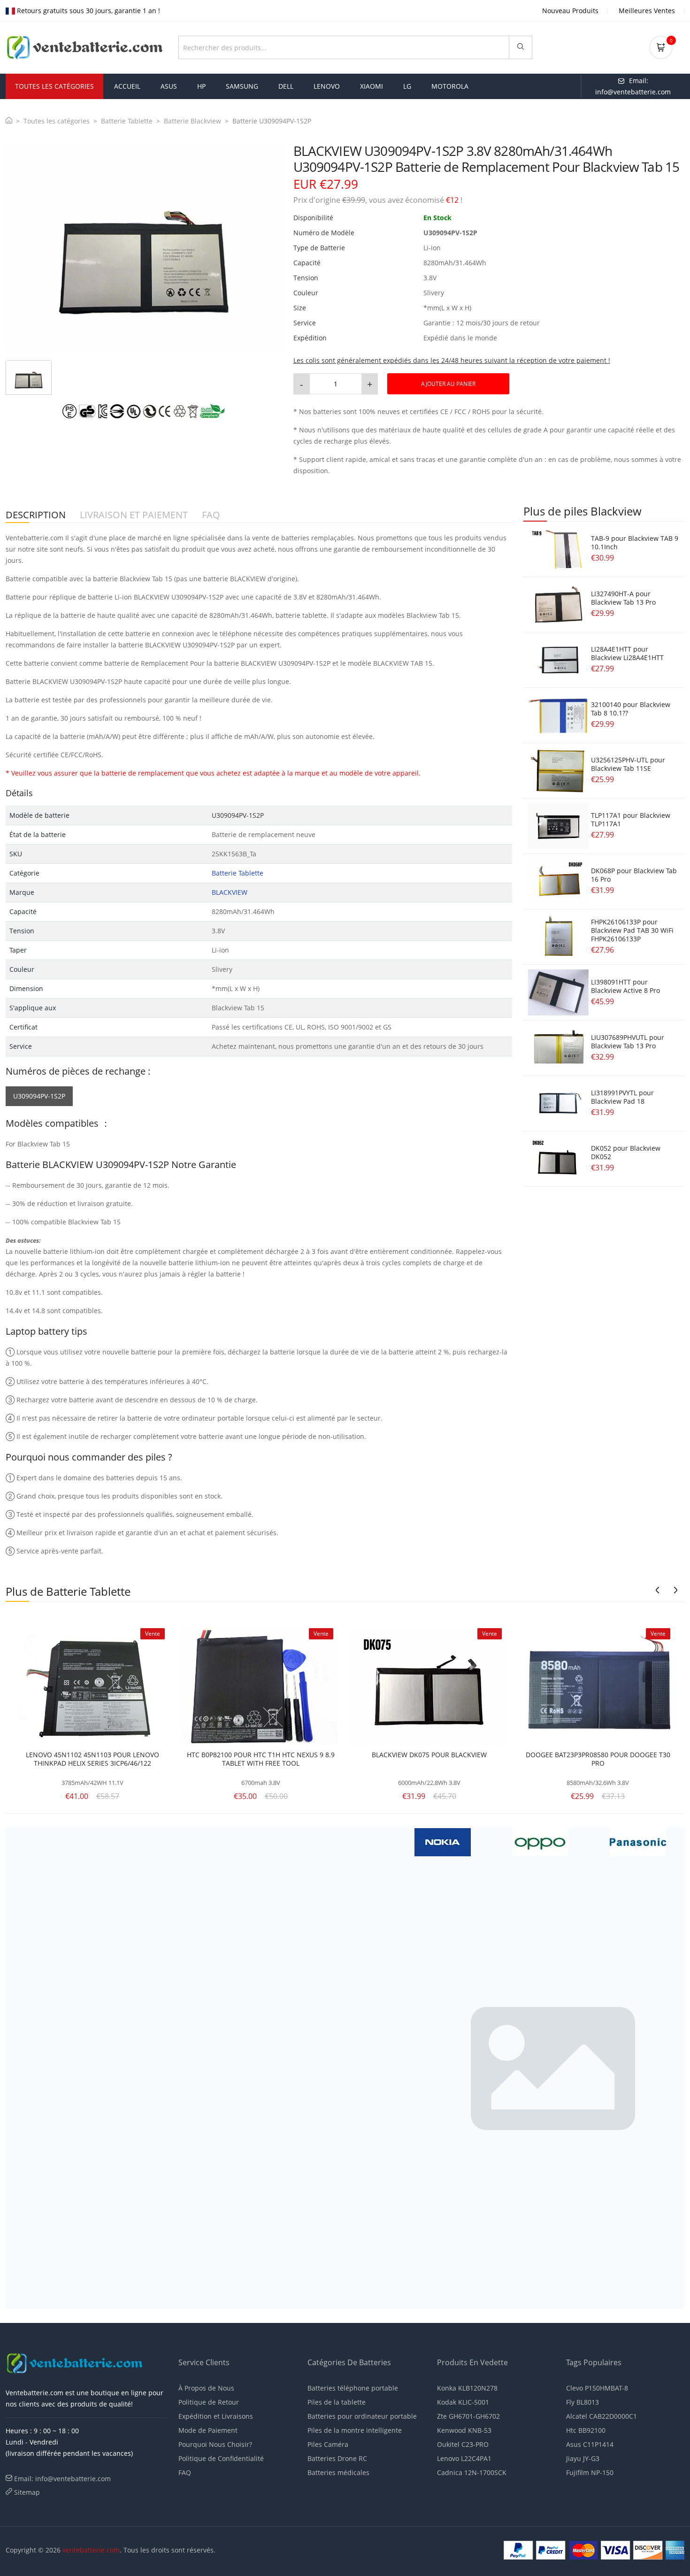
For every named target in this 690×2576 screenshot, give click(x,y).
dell (286, 86)
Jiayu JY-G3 (583, 2458)
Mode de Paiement (208, 2430)
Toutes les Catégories (54, 86)
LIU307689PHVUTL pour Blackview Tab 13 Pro (628, 1042)
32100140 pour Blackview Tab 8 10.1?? (631, 709)
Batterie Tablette (127, 121)
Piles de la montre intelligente (355, 2430)
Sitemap (27, 2492)
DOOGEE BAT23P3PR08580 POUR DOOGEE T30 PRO (598, 1759)
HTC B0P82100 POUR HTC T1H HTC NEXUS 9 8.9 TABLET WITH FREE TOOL (261, 1759)
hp (201, 86)
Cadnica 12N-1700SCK (472, 2472)
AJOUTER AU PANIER (448, 384)
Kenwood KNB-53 (464, 2430)
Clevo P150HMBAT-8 (597, 2388)
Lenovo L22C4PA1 (464, 2458)
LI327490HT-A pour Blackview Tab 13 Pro (623, 598)
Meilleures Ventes (647, 11)
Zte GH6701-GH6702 (468, 2416)
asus (169, 86)
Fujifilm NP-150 (590, 2472)
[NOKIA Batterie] (150, 1841)
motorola (450, 86)
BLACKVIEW (230, 892)
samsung (242, 86)
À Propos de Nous (206, 2388)
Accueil (127, 86)
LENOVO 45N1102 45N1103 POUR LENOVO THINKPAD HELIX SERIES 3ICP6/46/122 (92, 1759)
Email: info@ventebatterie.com (62, 2479)
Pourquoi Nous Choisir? (215, 2444)
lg (407, 86)
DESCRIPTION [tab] (36, 515)
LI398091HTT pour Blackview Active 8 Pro (625, 986)
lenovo (327, 86)
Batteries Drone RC (337, 2458)
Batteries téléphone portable (353, 2388)
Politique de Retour (209, 2402)
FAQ (185, 2472)
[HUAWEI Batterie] (260, 2068)
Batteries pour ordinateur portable (362, 2416)
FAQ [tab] (211, 515)
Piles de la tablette (337, 2402)
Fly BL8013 (583, 2402)
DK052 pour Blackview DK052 (626, 1152)
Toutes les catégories (57, 121)
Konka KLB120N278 (467, 2388)
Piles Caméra (328, 2444)
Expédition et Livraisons (216, 2416)
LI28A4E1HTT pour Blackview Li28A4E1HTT (627, 653)
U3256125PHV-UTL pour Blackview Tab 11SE (628, 764)
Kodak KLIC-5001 (463, 2402)
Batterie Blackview (192, 121)
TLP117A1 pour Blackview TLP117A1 (631, 819)
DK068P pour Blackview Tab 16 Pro (634, 875)
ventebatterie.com (91, 2550)
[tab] (29, 377)
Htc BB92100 (586, 2430)
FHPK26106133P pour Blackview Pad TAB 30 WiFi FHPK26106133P (632, 930)
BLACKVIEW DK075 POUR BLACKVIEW (429, 1755)
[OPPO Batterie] (247, 1841)
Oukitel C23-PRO (463, 2444)
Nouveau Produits (570, 11)
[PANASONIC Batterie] (345, 1841)
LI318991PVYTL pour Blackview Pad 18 (622, 1097)
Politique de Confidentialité (221, 2458)
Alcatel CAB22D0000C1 (602, 2416)
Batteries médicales (338, 2472)
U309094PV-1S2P (39, 1096)
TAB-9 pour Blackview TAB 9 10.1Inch (635, 542)
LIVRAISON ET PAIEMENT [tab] (134, 515)
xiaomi (372, 86)
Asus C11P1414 (590, 2444)
